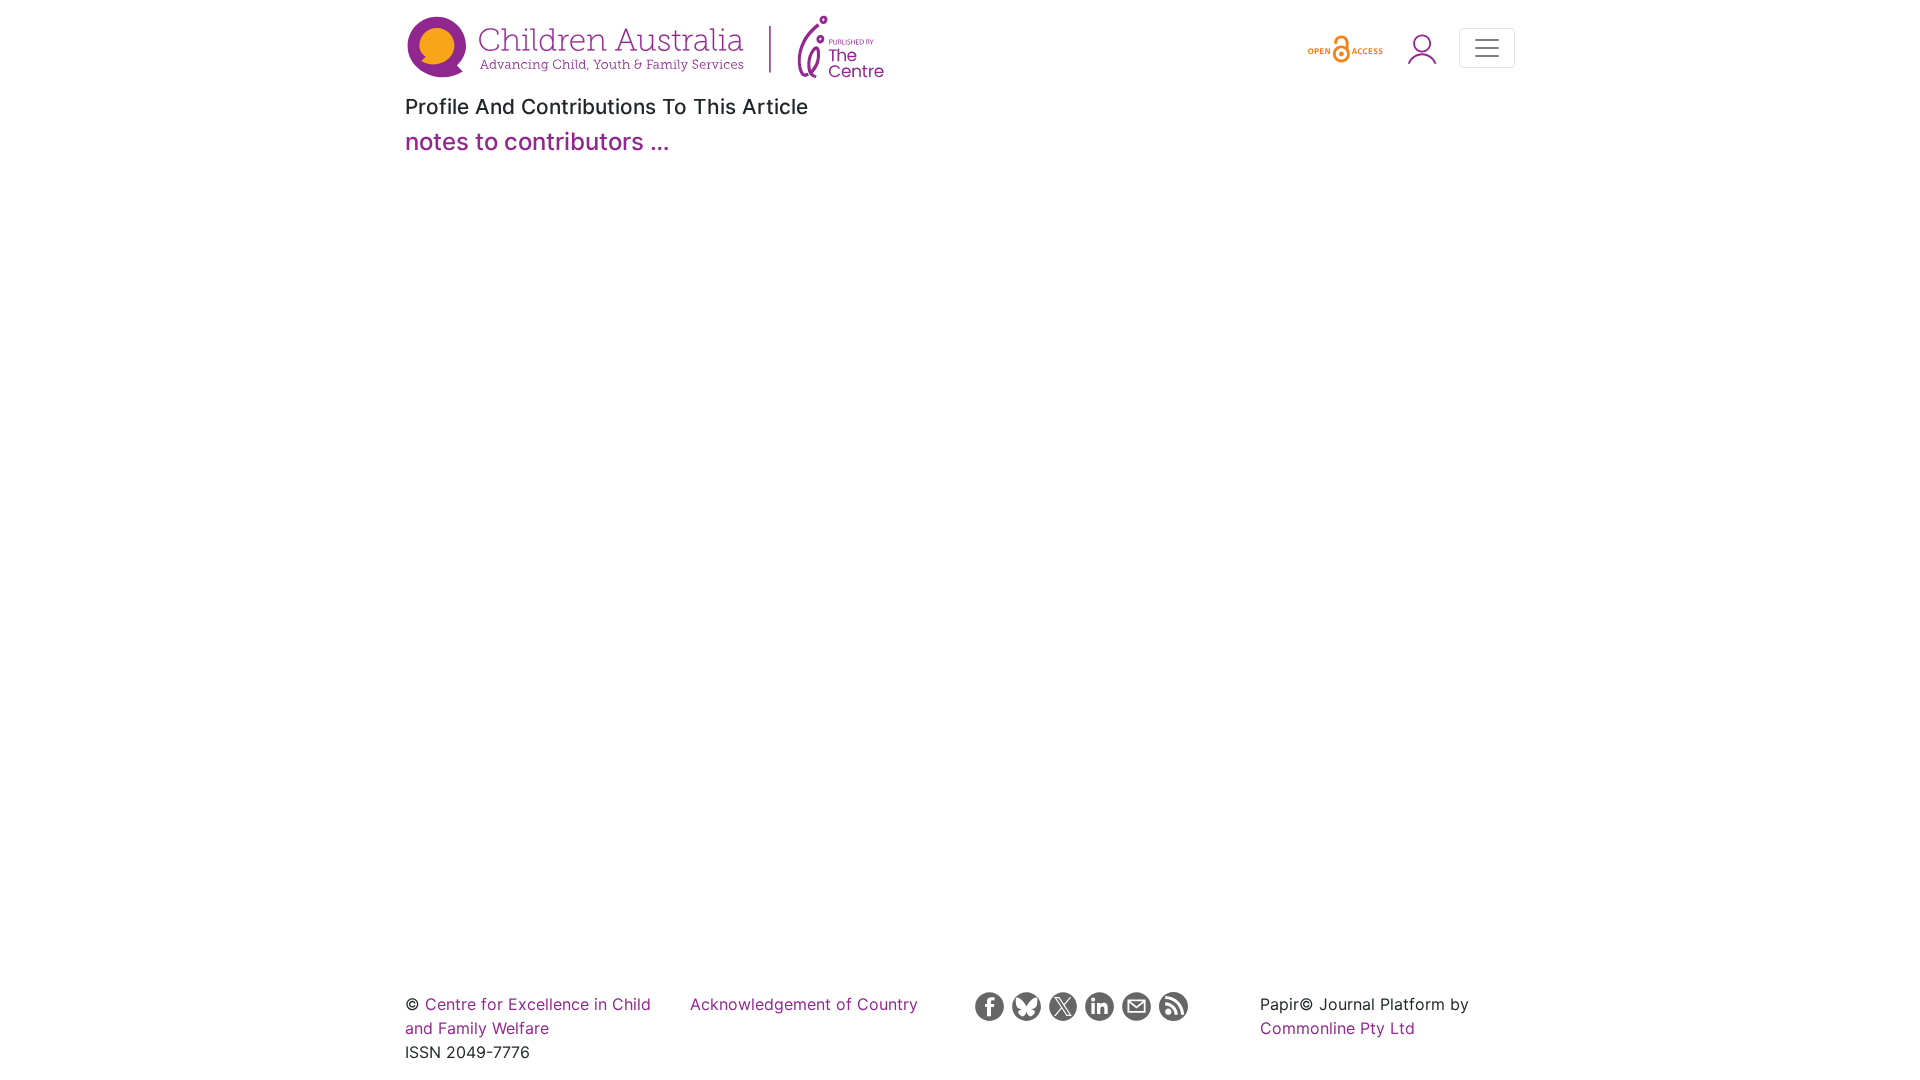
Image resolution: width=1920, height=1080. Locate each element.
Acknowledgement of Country (804, 1004)
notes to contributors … (537, 141)
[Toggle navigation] (1487, 48)
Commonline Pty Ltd (1337, 1028)
